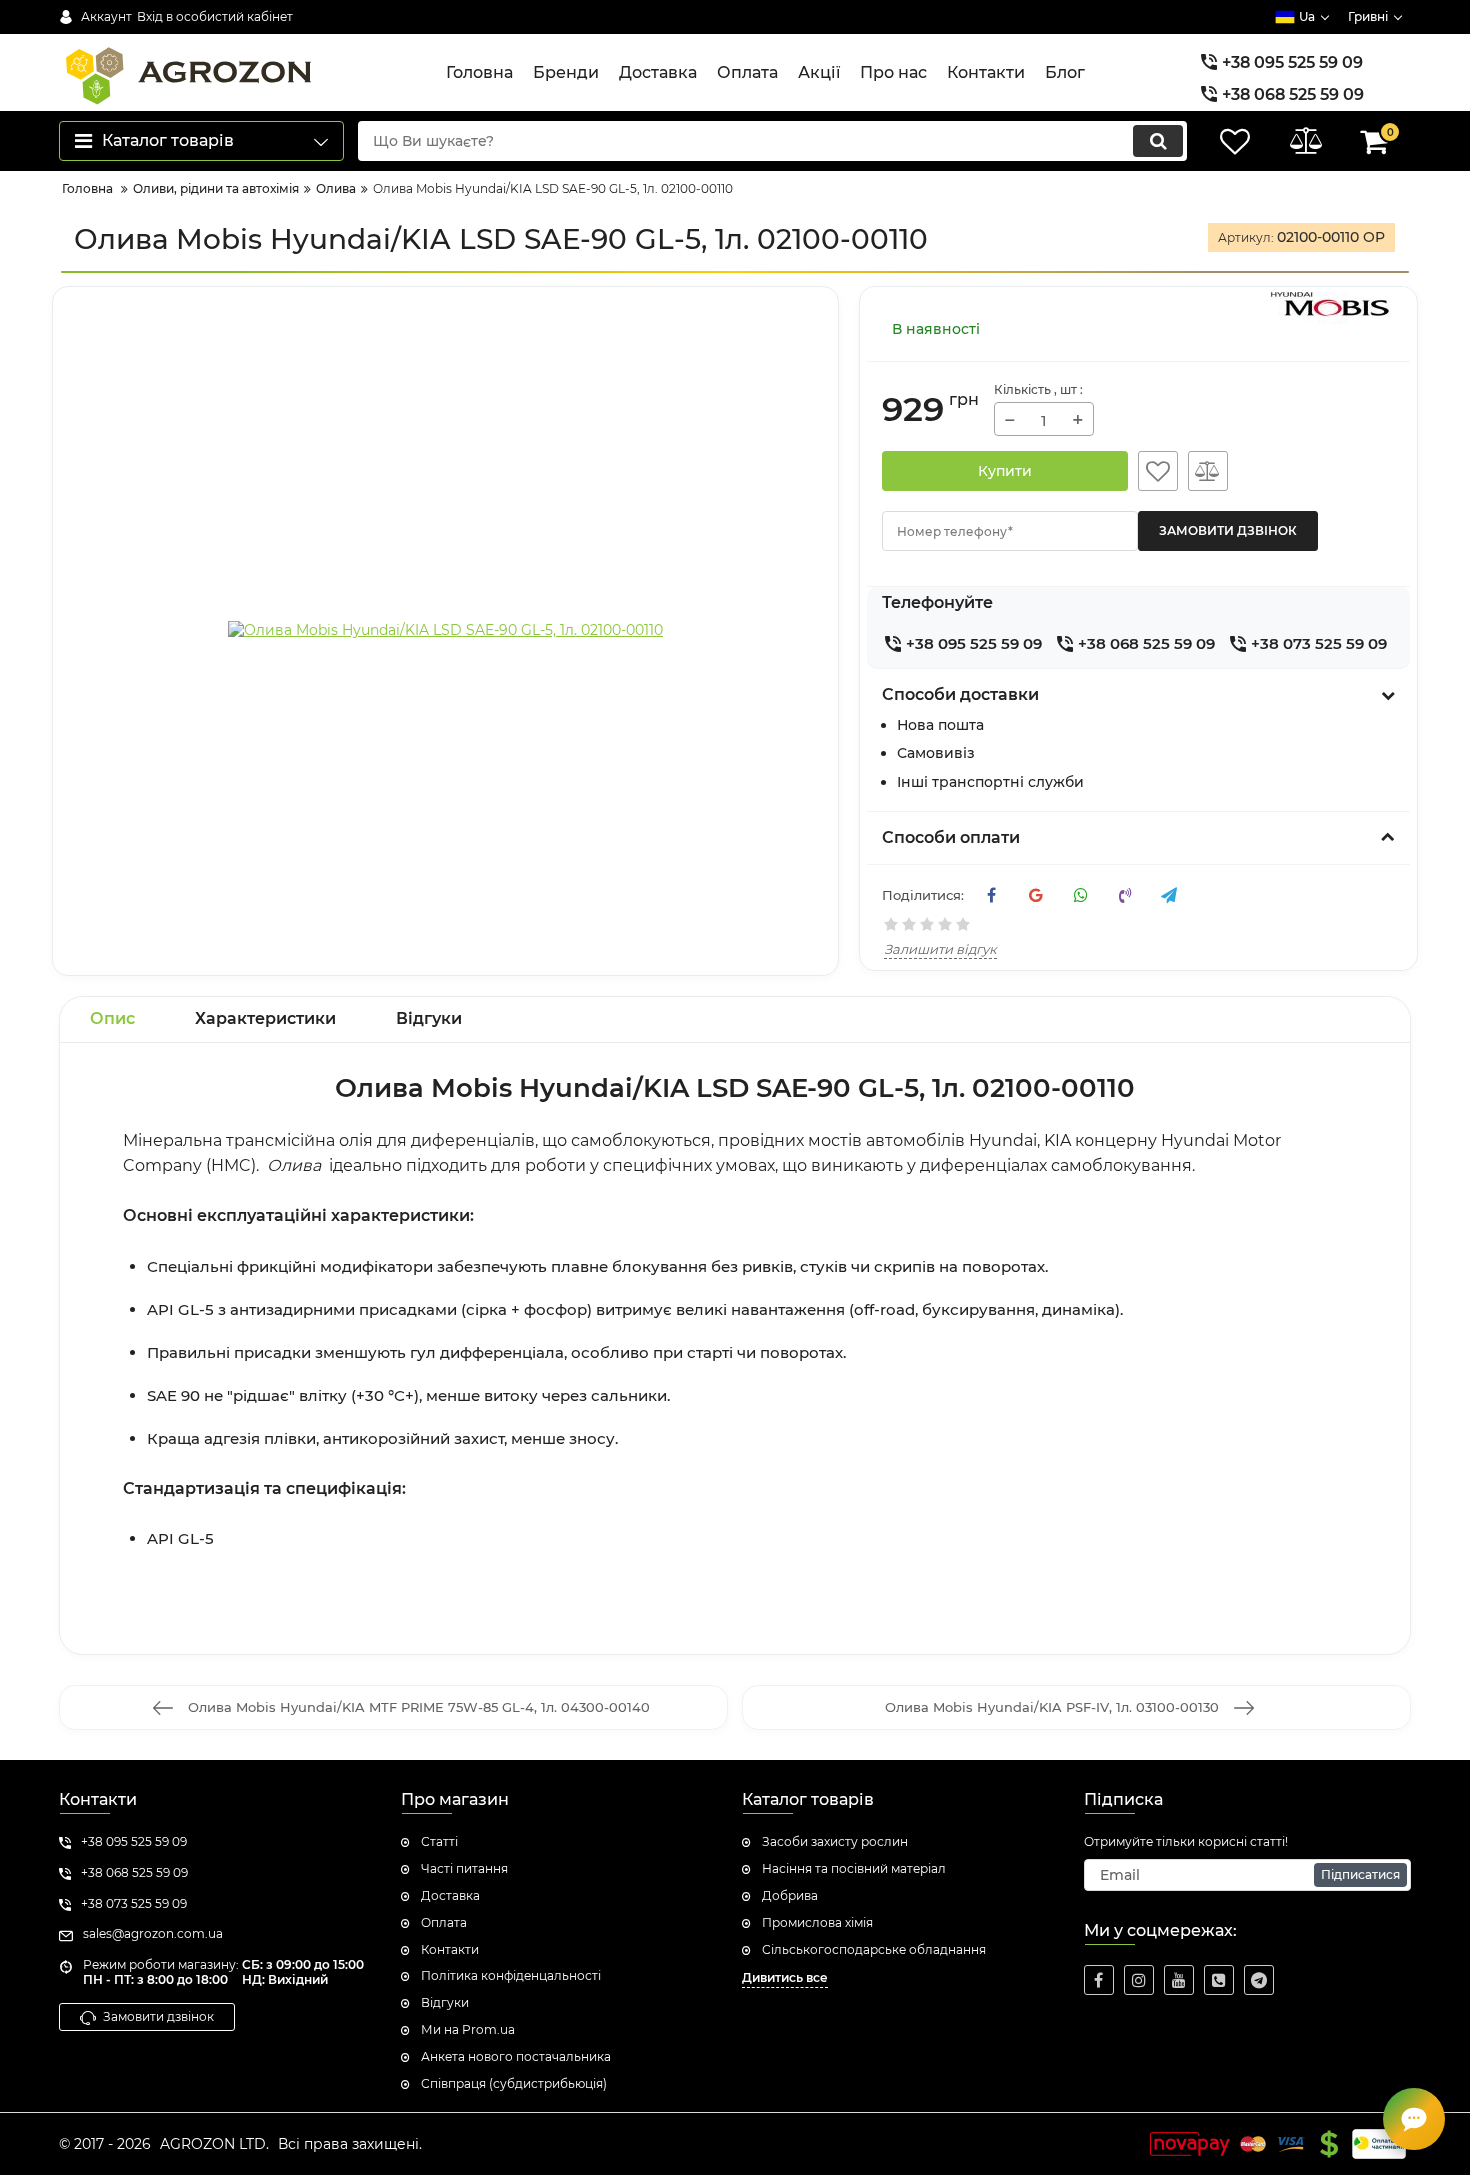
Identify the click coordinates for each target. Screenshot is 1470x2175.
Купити (1005, 471)
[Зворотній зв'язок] (1414, 2119)
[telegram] (1259, 1980)
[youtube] (1179, 1980)
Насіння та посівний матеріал (854, 1868)
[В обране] (1158, 471)
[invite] (1219, 1980)
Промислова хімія (817, 1922)
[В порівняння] (1208, 471)
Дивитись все (785, 1977)
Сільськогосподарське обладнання (874, 1949)
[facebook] (1099, 1980)
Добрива (790, 1895)
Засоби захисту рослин (835, 1841)
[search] (1158, 141)
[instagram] (1139, 1980)
